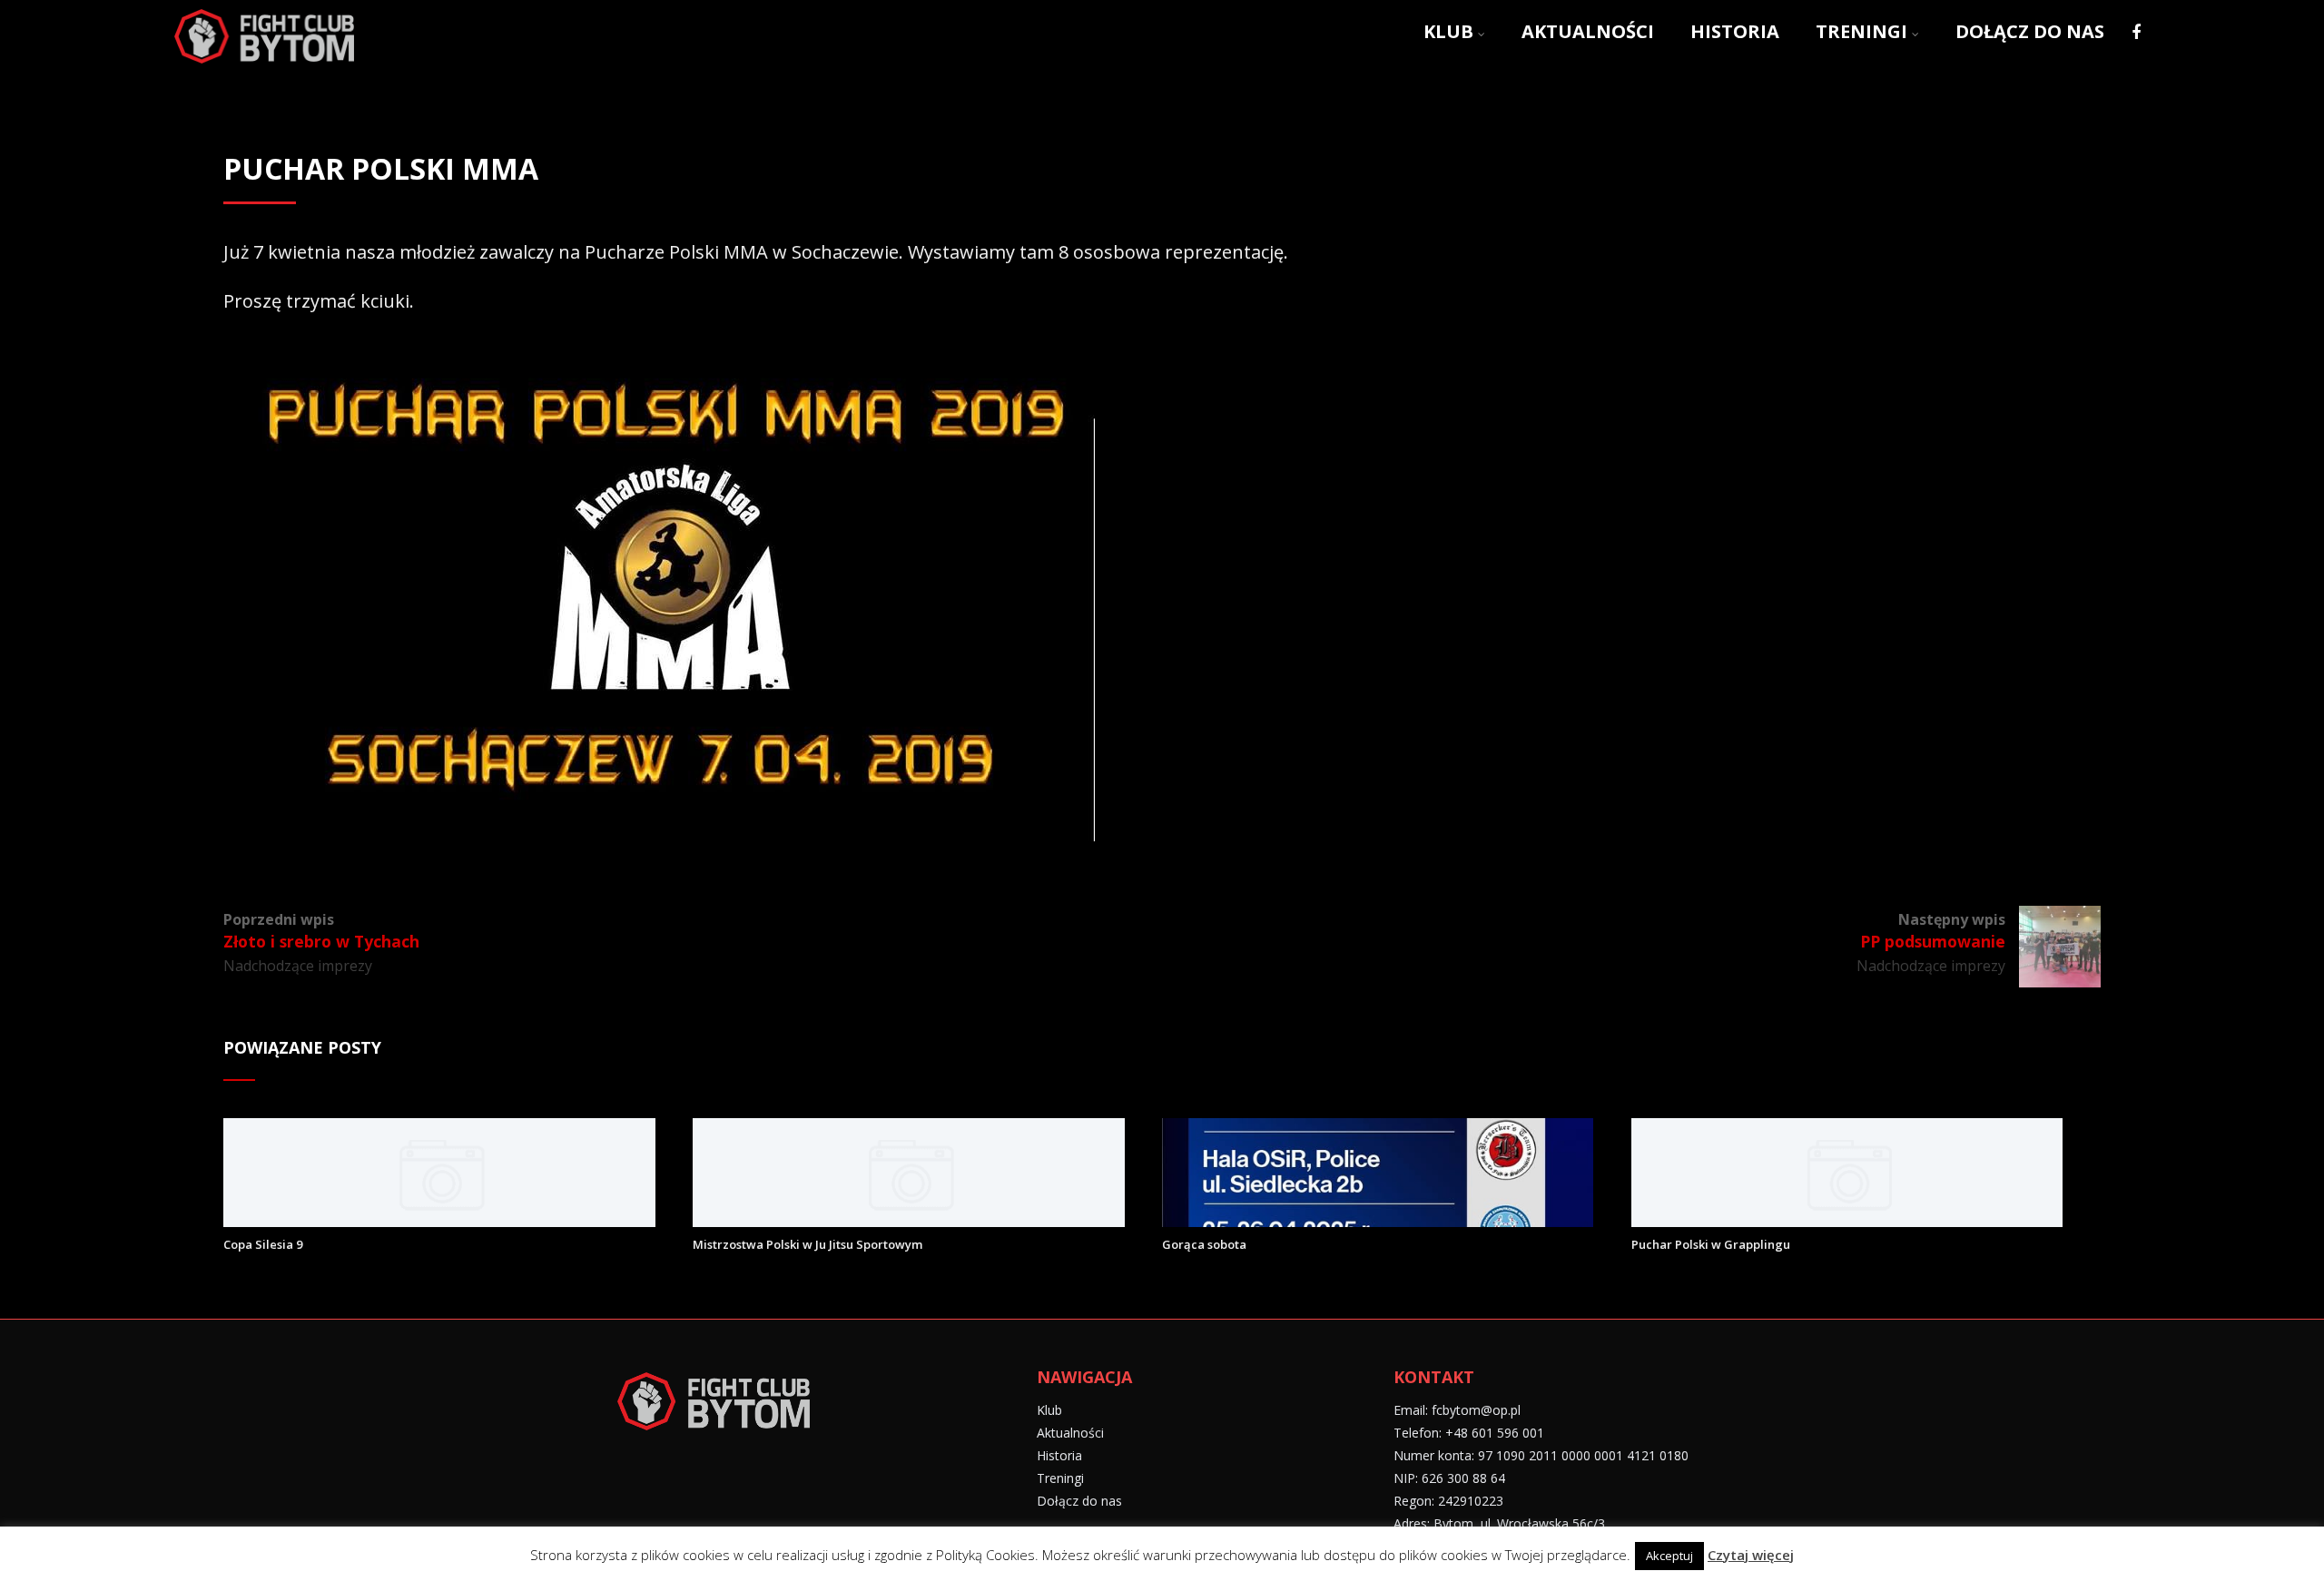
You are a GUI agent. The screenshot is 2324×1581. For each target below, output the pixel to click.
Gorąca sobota (1204, 1244)
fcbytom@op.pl (1476, 1410)
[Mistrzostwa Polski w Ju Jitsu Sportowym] (908, 1220)
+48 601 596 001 (1495, 1433)
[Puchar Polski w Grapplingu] (1847, 1220)
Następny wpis (1933, 931)
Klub (1448, 31)
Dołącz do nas (2030, 31)
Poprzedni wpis (321, 931)
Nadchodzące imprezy (298, 966)
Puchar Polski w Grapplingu (1711, 1244)
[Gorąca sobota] (1378, 1220)
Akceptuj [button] (1669, 1556)
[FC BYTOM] (264, 66)
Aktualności (1588, 31)
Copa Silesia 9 (263, 1244)
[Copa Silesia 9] (439, 1220)
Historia (1735, 31)
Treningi (1861, 31)
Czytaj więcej (1751, 1555)
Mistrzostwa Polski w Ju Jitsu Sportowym (807, 1244)
